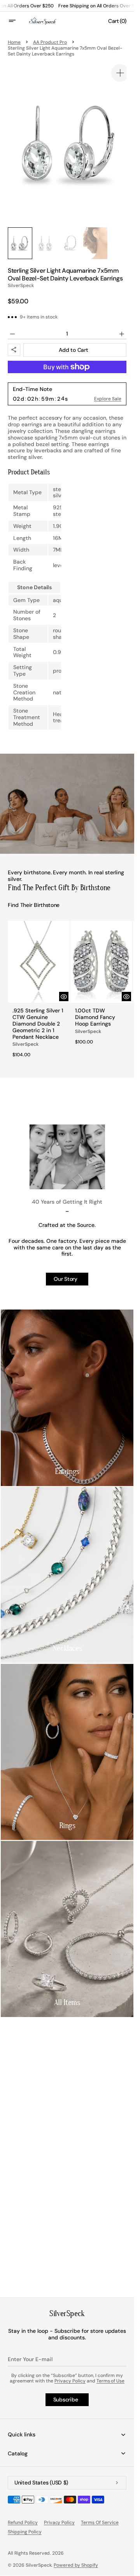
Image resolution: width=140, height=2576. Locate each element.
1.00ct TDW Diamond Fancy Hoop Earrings (92, 1005)
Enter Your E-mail (30, 2359)
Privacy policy (59, 2522)
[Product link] (37, 982)
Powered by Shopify (76, 2565)
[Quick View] (61, 985)
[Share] (14, 342)
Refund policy (23, 2522)
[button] (17, 21)
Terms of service (100, 2522)
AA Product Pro (50, 42)
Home (14, 42)
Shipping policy (25, 2532)
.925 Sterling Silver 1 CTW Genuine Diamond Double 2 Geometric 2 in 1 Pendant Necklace (36, 1012)
